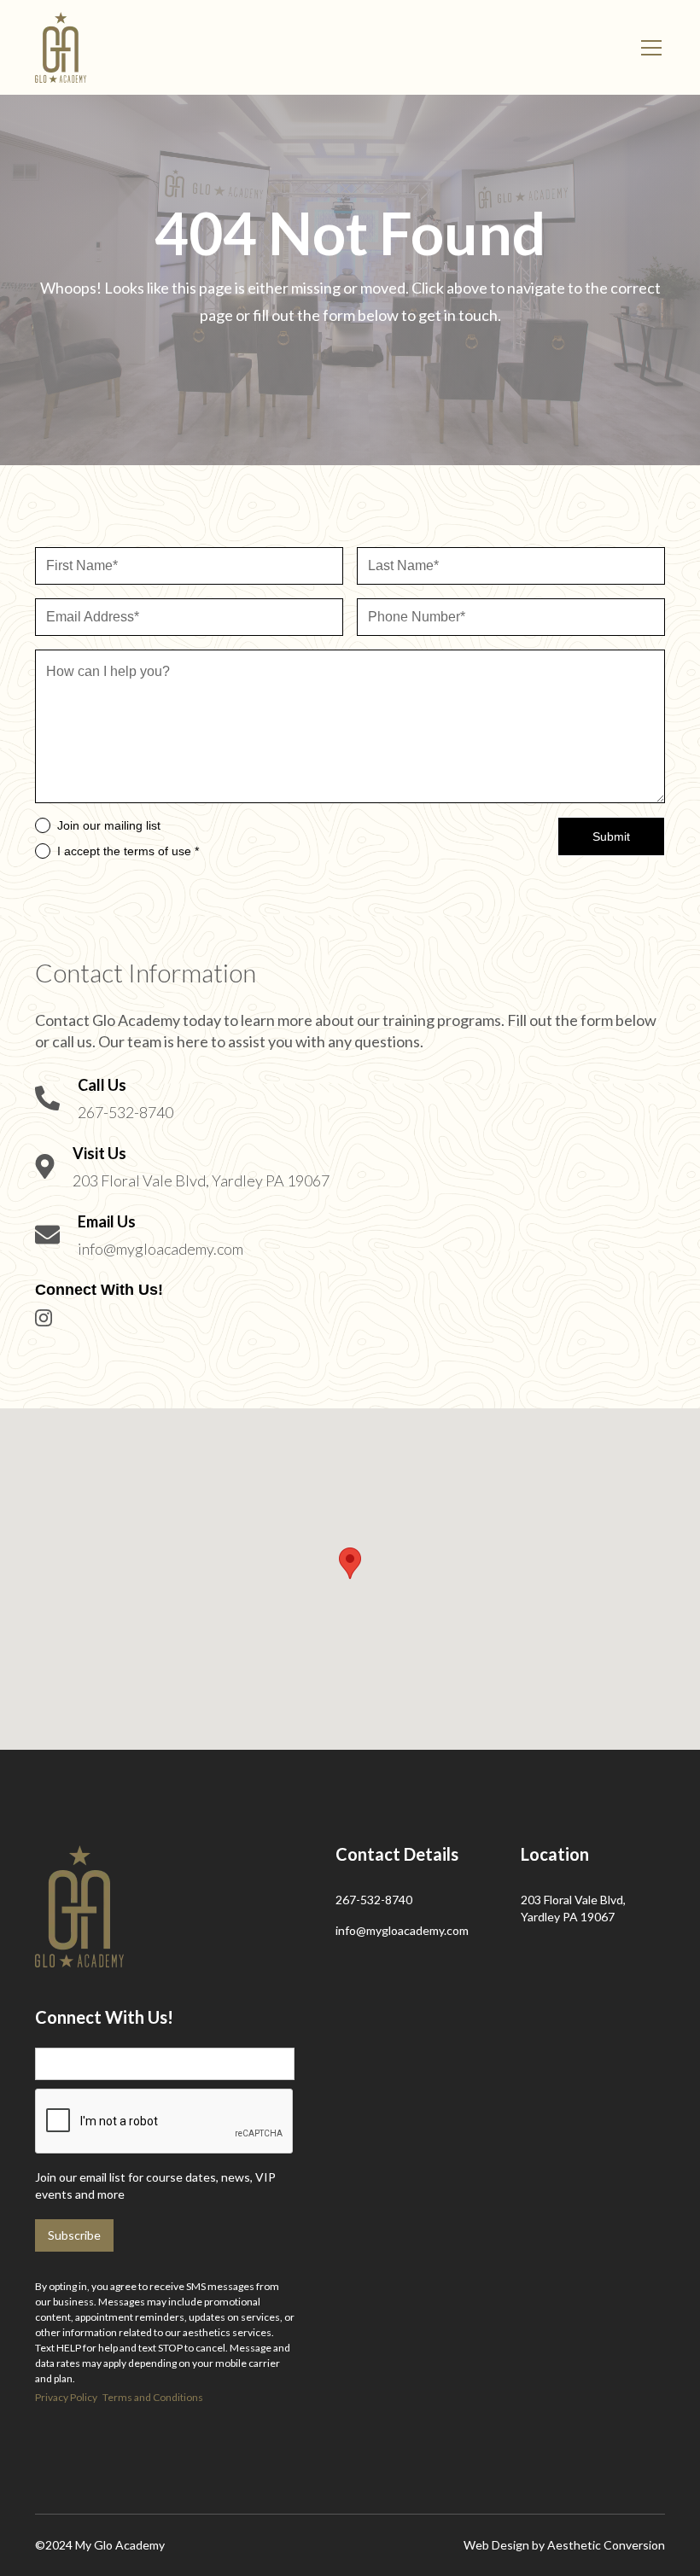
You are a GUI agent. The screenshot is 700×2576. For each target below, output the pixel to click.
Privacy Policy (66, 2397)
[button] (648, 48)
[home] (61, 47)
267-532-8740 (374, 1900)
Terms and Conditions (153, 2397)
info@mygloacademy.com (402, 1930)
